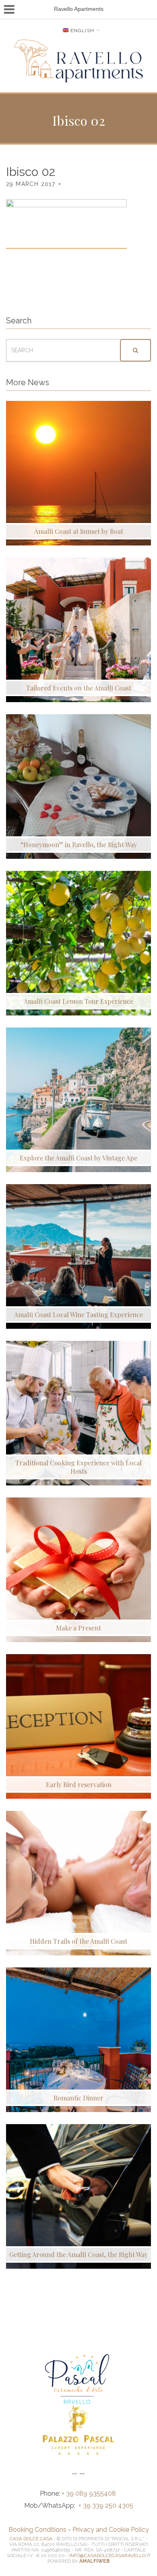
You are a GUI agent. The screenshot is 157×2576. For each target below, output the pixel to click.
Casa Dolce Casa (31, 2539)
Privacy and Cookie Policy (111, 2530)
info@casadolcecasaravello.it (110, 2556)
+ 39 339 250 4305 (106, 2506)
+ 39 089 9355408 (90, 2493)
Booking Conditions (37, 2530)
